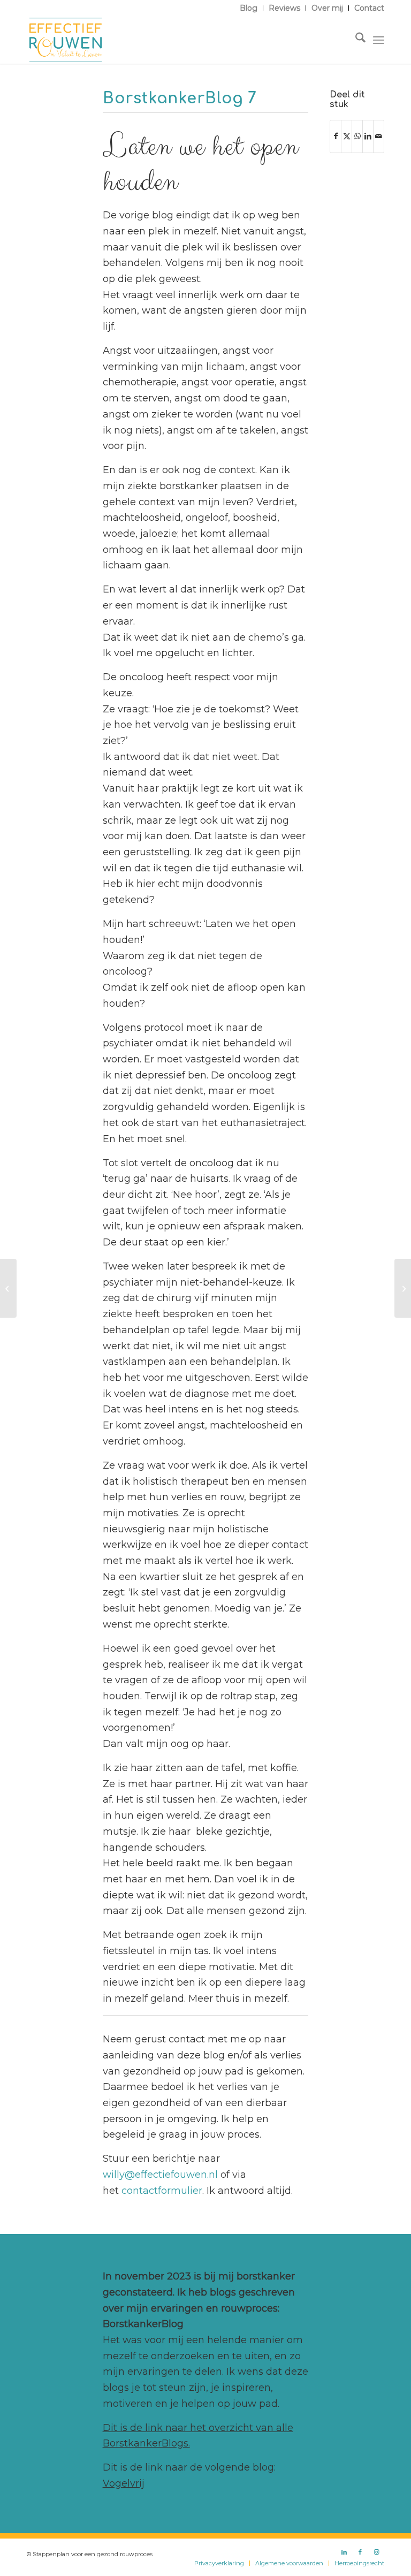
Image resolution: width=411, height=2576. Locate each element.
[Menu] (379, 40)
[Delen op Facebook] (336, 136)
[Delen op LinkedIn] (368, 136)
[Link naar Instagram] (376, 2552)
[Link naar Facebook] (360, 2552)
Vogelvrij (124, 2483)
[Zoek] (355, 40)
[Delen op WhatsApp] (357, 136)
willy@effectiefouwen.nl (160, 2175)
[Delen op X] (347, 136)
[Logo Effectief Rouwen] (66, 40)
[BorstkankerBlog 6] (8, 1288)
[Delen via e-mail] (379, 136)
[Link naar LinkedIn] (344, 2552)
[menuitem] (249, 8)
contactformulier (162, 2191)
